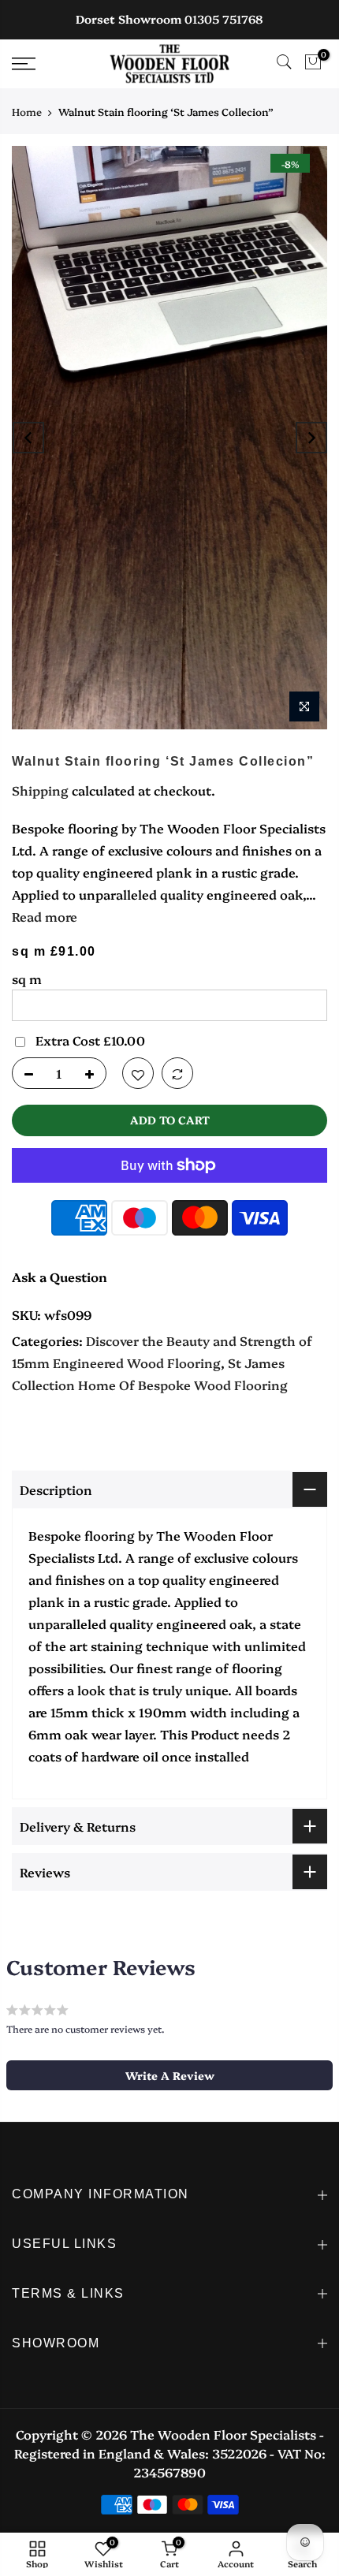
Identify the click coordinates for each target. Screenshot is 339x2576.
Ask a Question (60, 1277)
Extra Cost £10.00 (90, 1040)
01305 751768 (224, 19)
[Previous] (28, 438)
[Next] (311, 438)
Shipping (40, 790)
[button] (169, 2075)
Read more (45, 916)
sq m (27, 979)
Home (27, 111)
